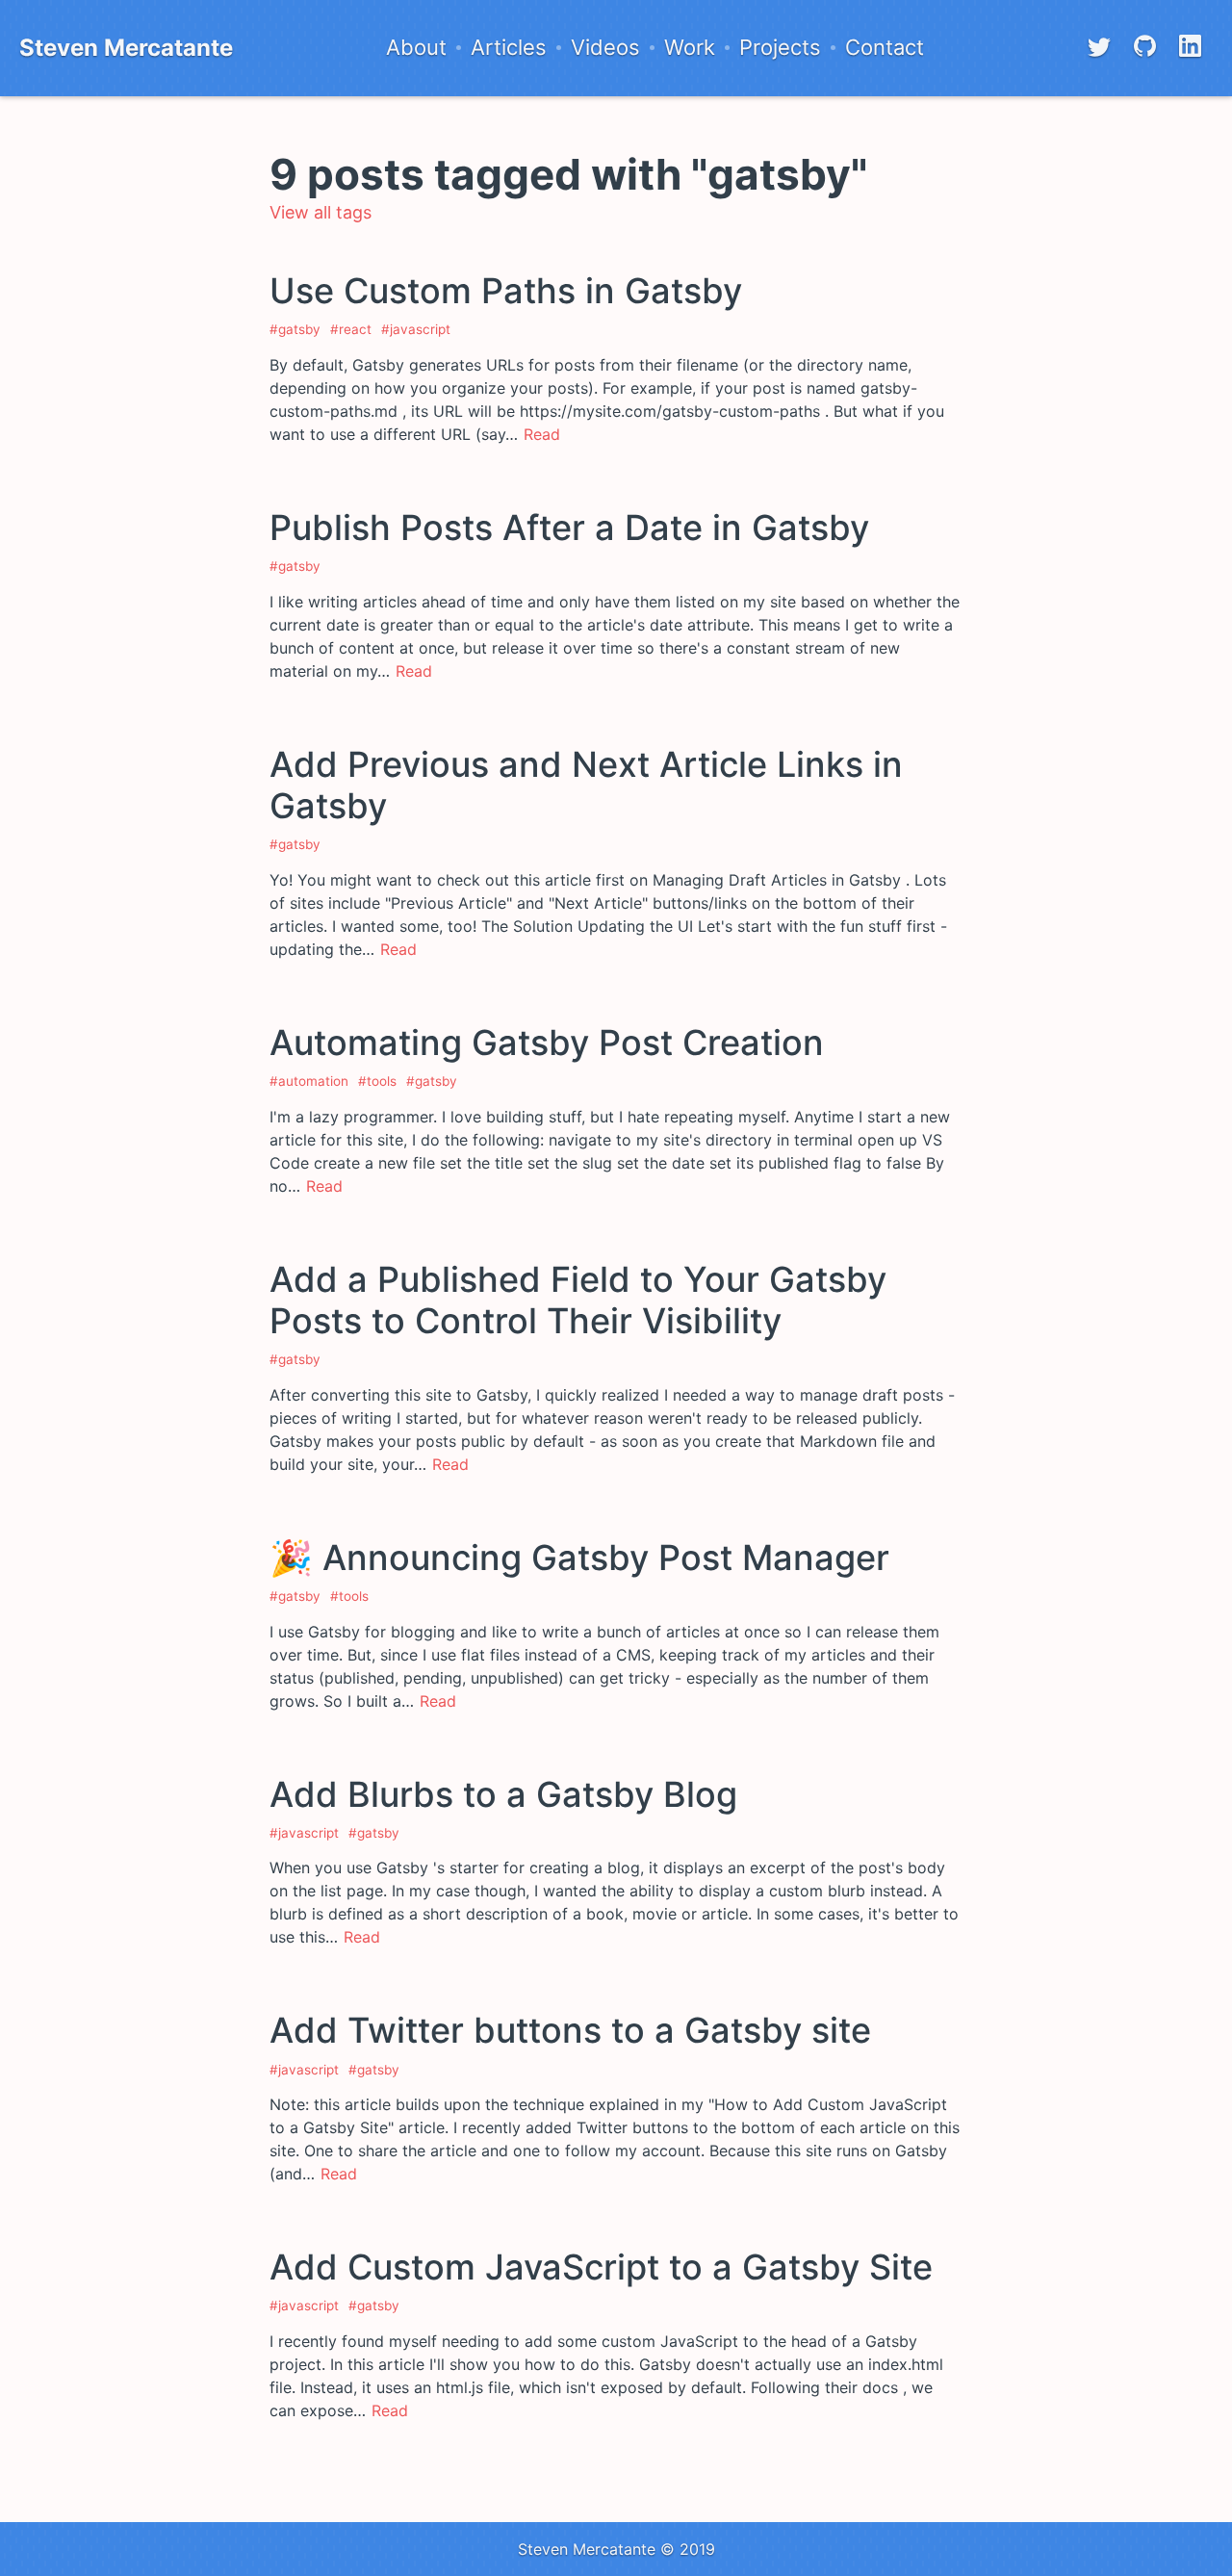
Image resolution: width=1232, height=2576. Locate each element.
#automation (309, 1081)
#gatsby (295, 329)
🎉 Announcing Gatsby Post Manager (579, 1558)
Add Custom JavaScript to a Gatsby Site (601, 2267)
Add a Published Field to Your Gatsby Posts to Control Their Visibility (578, 1300)
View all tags (321, 212)
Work (690, 48)
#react (351, 329)
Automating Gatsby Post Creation (547, 1043)
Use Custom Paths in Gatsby (506, 291)
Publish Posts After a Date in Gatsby (569, 528)
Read (542, 434)
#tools (377, 1081)
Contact (885, 48)
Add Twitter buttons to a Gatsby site (570, 2030)
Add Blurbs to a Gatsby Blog (503, 1794)
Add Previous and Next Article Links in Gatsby (586, 785)
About (416, 48)
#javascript (416, 329)
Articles (509, 48)
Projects (780, 48)
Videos (605, 48)
